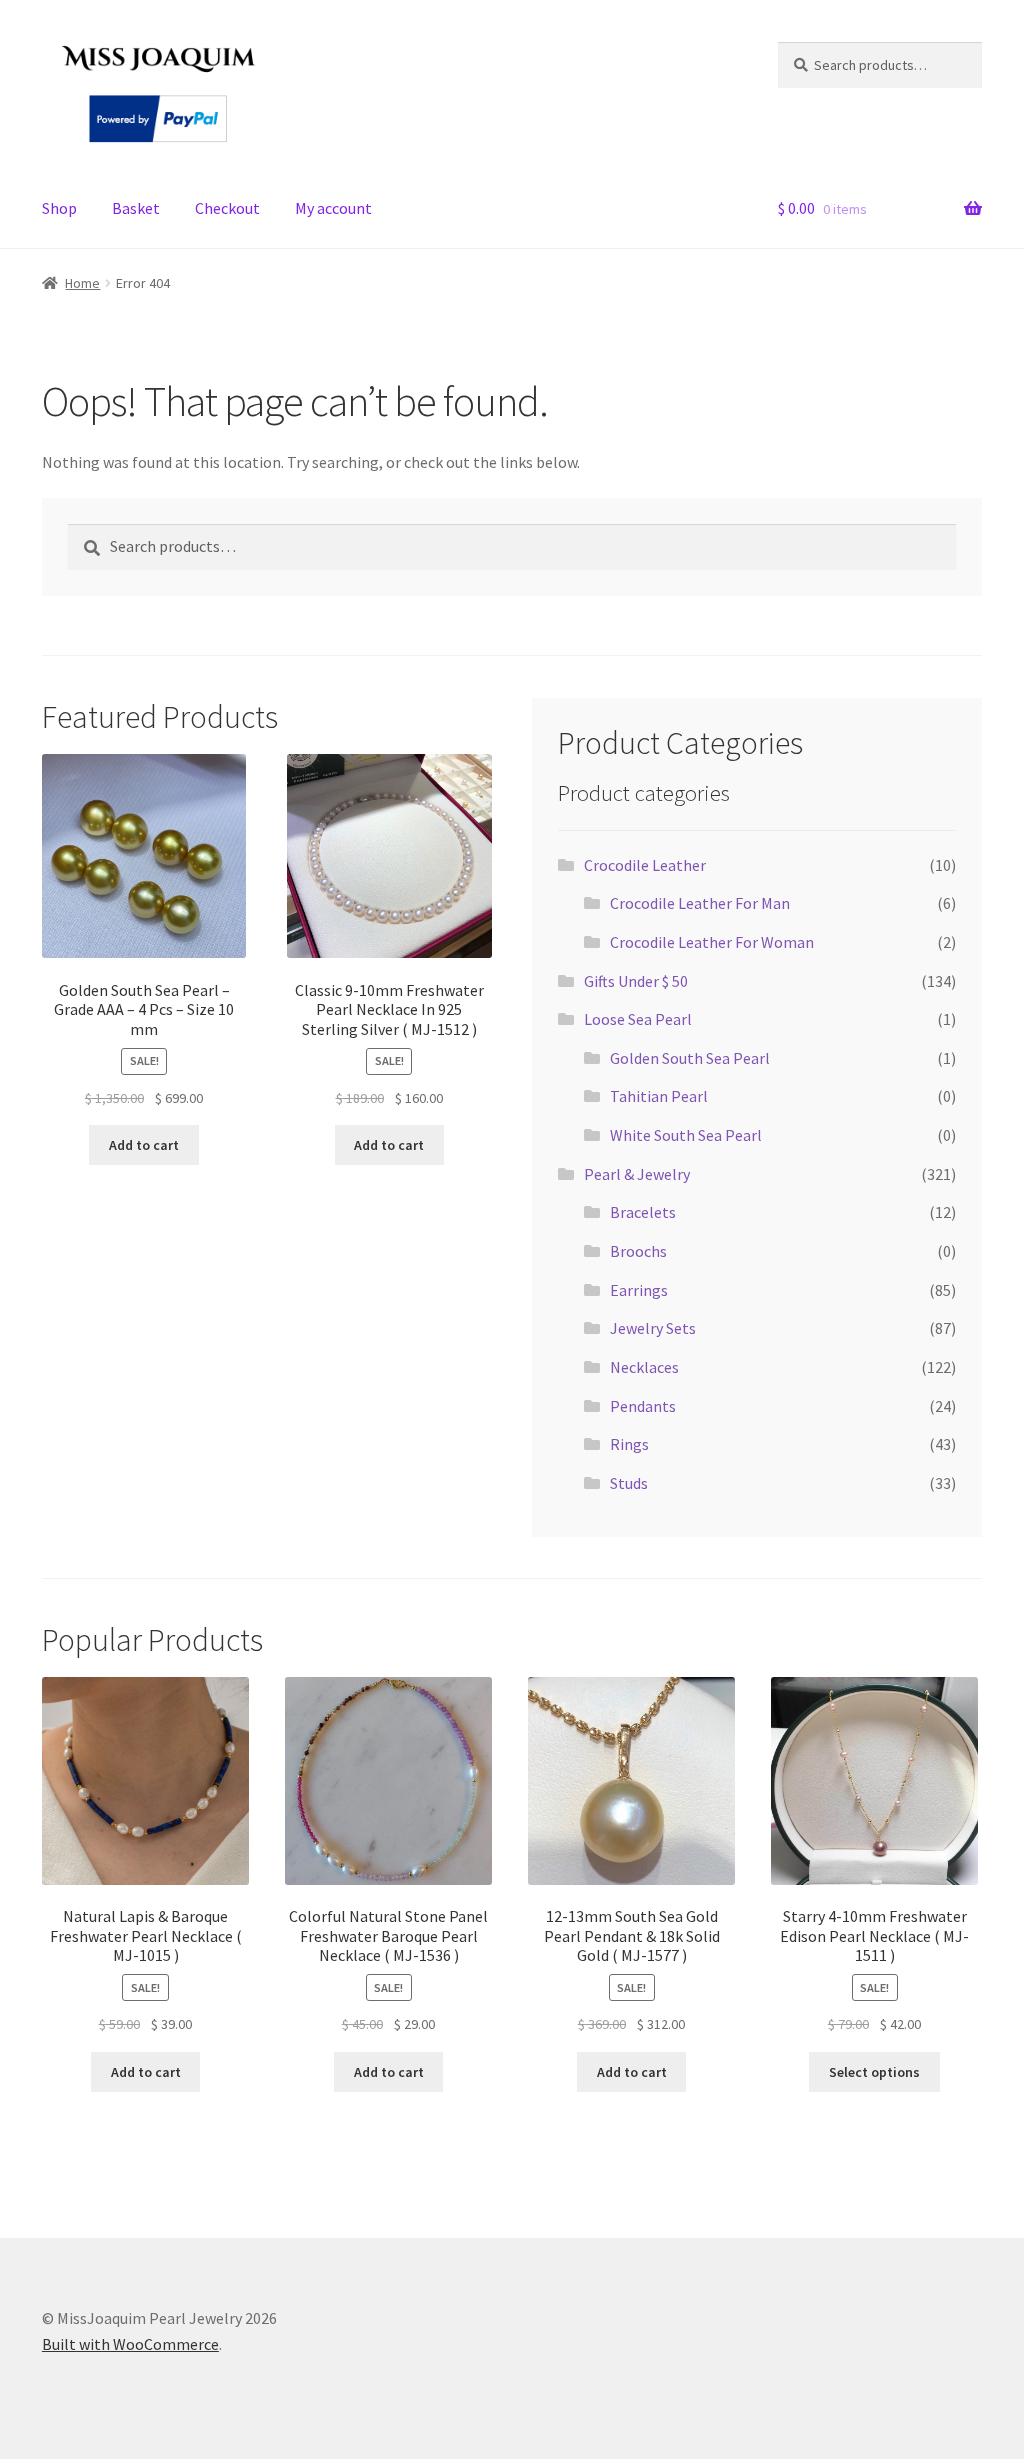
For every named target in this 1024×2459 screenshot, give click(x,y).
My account (333, 208)
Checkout (227, 208)
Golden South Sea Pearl (690, 1058)
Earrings (639, 1290)
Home (82, 283)
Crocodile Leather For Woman (712, 942)
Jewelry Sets (653, 1328)
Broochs (638, 1251)
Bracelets (643, 1212)
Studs (629, 1483)
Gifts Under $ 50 (636, 981)
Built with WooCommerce (130, 2344)
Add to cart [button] (144, 1145)
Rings (629, 1444)
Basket (136, 208)
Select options (874, 2072)
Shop (59, 208)
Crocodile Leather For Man (700, 903)
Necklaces (644, 1367)
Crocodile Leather (645, 865)
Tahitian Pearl (659, 1096)
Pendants (643, 1406)
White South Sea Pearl (686, 1135)
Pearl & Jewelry (637, 1174)
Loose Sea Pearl (638, 1019)
